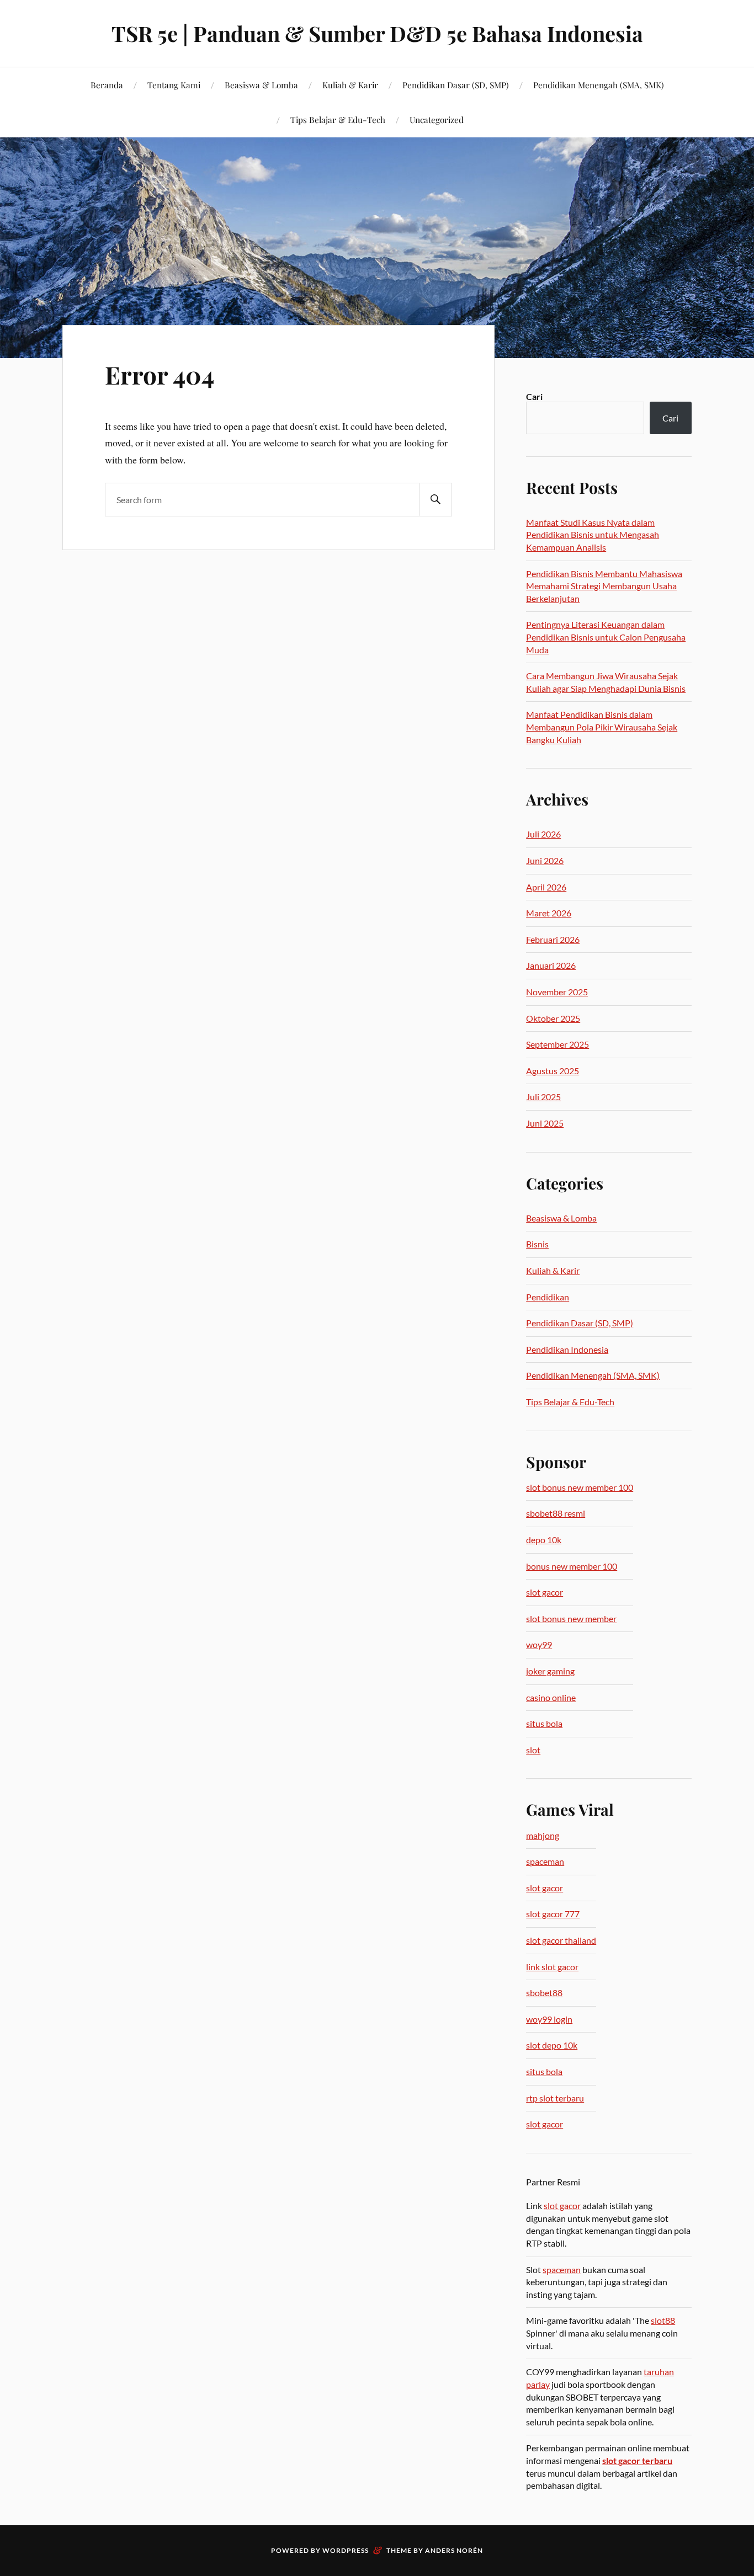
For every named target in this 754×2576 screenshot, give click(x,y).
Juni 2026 (545, 860)
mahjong (543, 1835)
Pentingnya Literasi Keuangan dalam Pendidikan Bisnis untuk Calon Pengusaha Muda (606, 637)
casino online (551, 1697)
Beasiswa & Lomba (261, 85)
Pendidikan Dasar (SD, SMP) (456, 85)
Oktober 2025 (553, 1018)
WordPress (346, 2550)
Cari (534, 396)
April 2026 (546, 887)
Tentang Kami (174, 85)
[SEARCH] (436, 500)
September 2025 (557, 1044)
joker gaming (550, 1671)
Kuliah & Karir (350, 85)
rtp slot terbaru (555, 2098)
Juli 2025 (543, 1097)
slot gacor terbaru (637, 2460)
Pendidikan (548, 1297)
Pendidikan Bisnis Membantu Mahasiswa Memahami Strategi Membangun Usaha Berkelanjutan (604, 586)
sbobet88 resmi (556, 1513)
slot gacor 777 (553, 1914)
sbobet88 (544, 1993)
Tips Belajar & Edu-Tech (338, 119)
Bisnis (537, 1244)
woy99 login (549, 2019)
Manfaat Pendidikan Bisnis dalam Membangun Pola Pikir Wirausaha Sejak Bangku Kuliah (602, 727)
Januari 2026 (551, 965)
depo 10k (544, 1540)
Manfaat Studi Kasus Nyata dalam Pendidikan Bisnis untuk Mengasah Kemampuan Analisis (593, 535)
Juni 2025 (545, 1123)
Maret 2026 (549, 913)
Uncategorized (437, 119)
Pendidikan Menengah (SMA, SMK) (599, 85)
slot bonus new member (571, 1618)
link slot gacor (552, 1967)
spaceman (545, 1861)
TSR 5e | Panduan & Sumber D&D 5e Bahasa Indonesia (377, 33)
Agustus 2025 (553, 1071)
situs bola (544, 1723)
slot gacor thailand (561, 1940)
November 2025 (557, 992)
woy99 (539, 1644)
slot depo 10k (552, 2045)
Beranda (107, 85)
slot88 (663, 2320)
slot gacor (545, 1592)
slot (533, 1750)
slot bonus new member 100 (580, 1487)
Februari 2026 (553, 939)
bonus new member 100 (572, 1566)
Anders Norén (454, 2550)
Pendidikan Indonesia (567, 1349)
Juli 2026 (543, 834)
